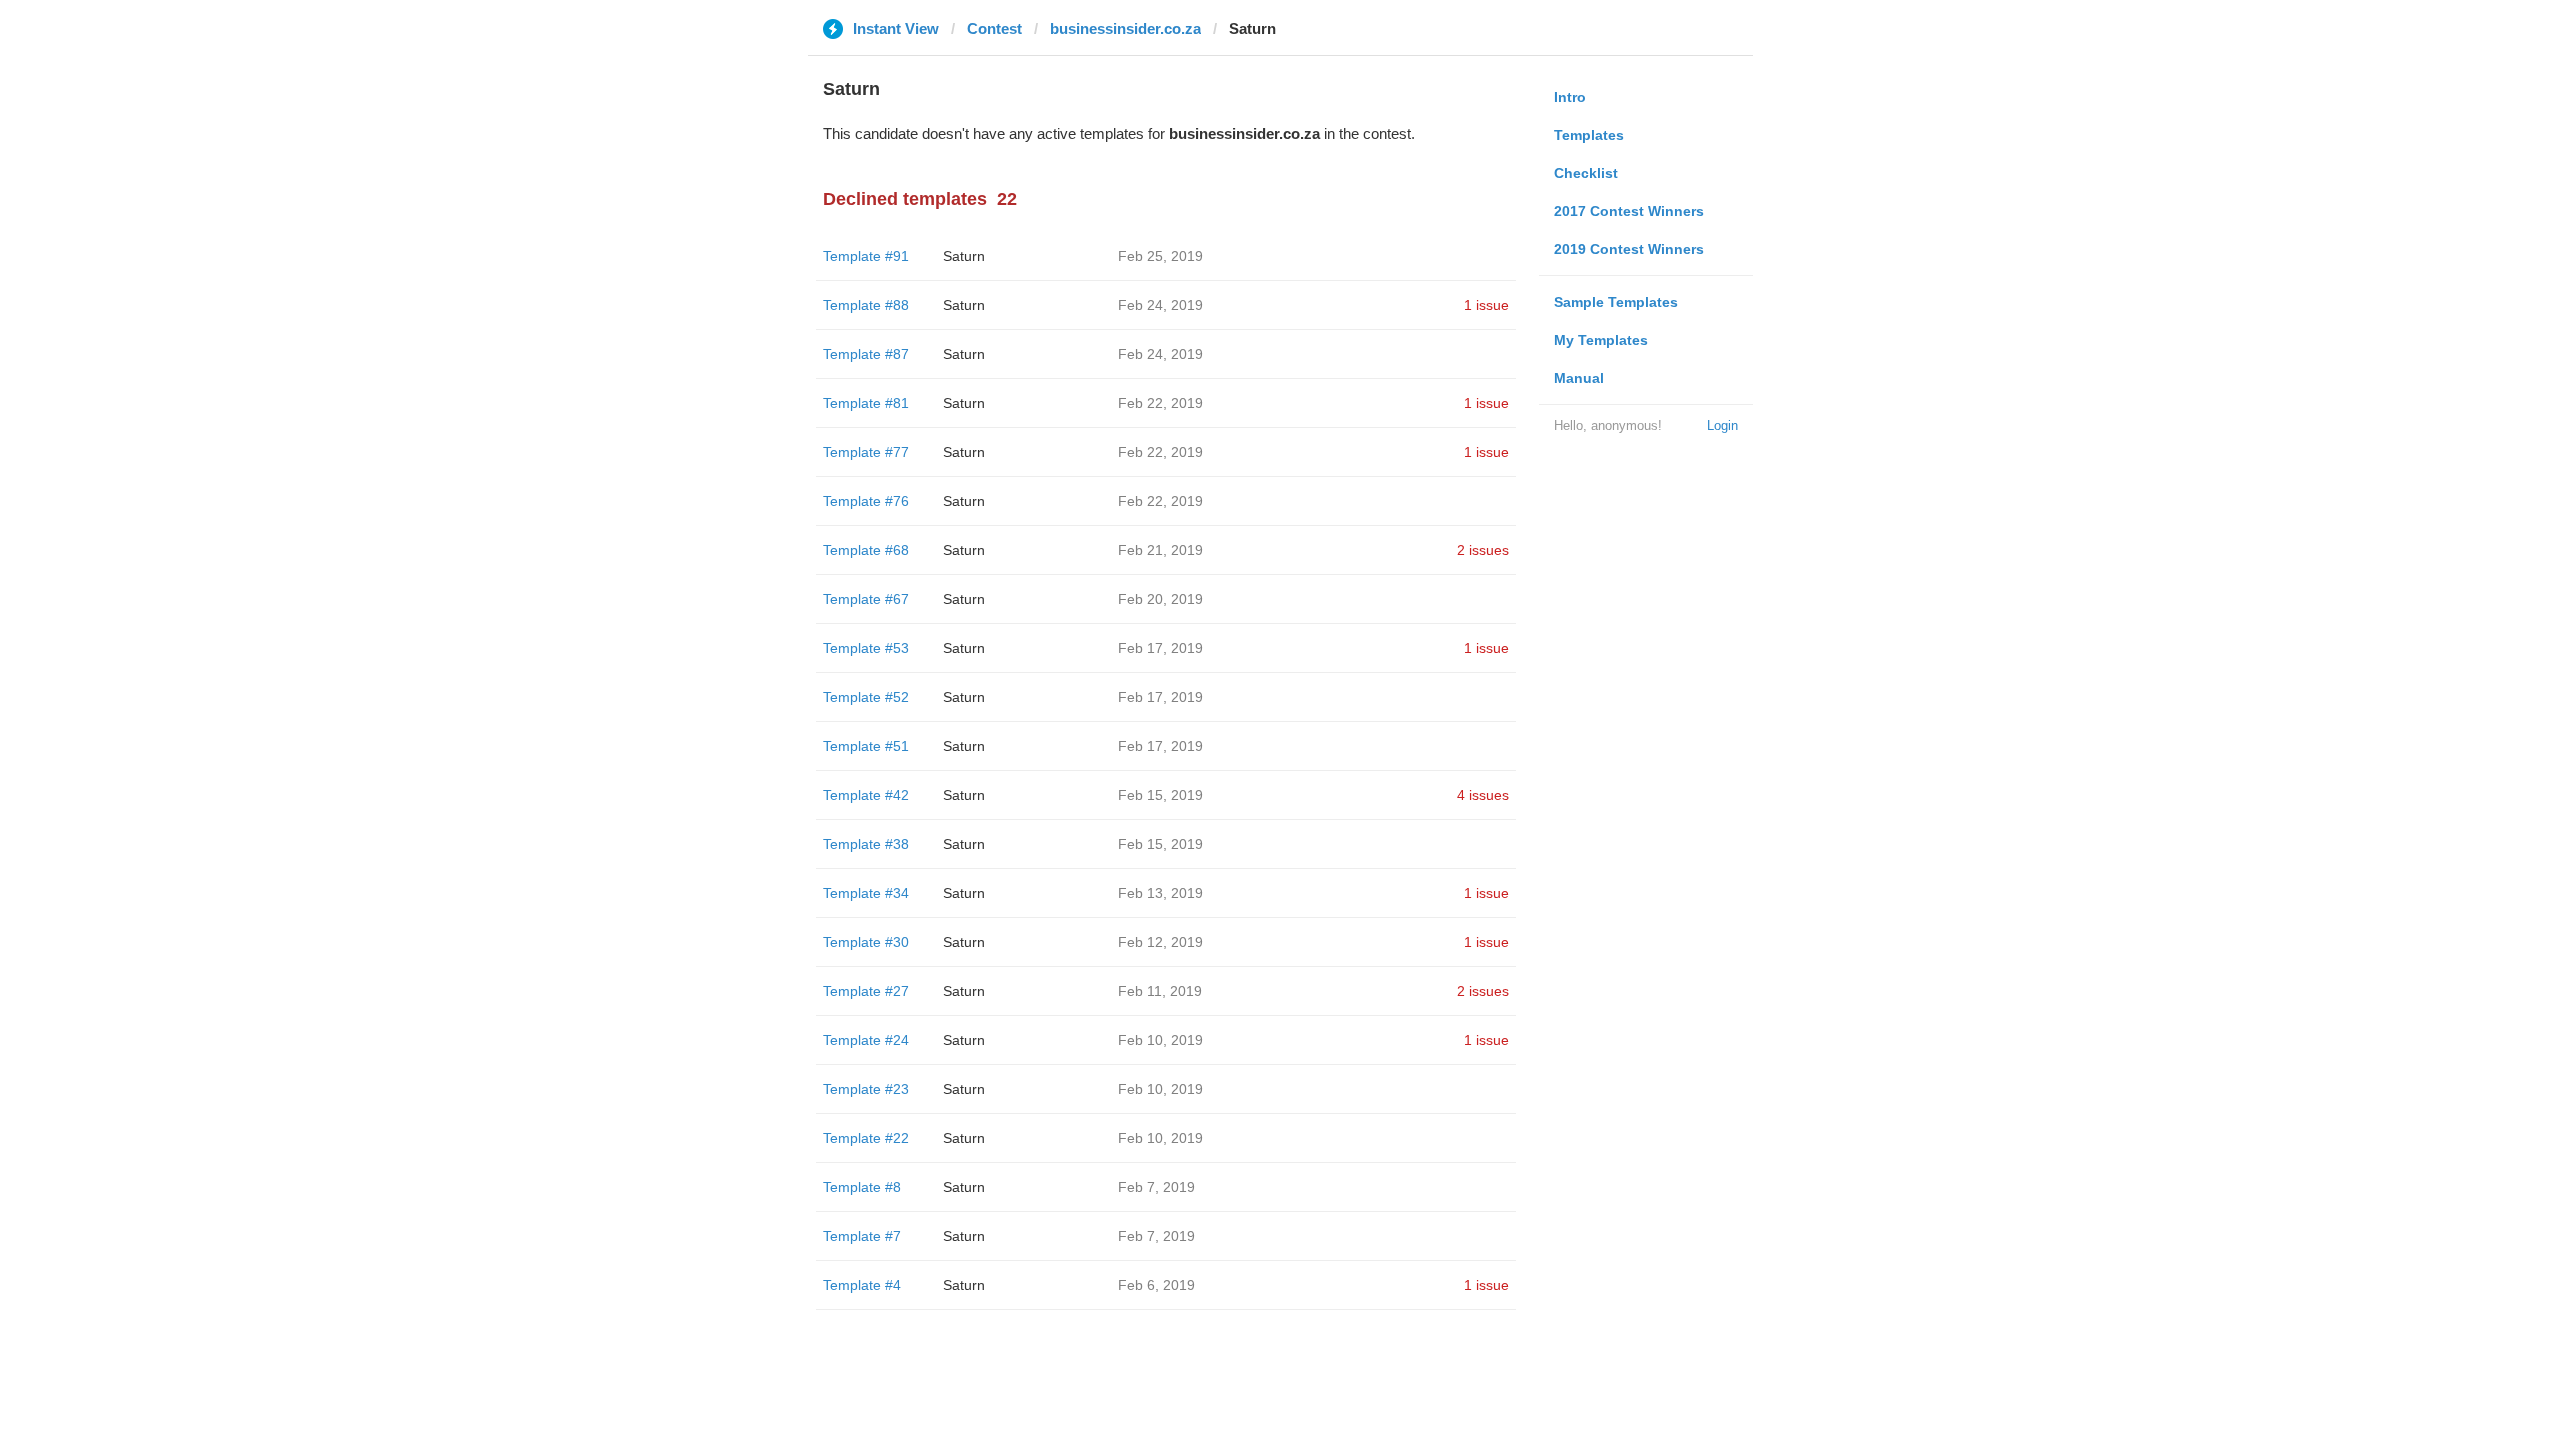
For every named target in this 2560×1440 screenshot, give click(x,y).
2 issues (1483, 550)
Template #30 (866, 942)
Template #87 (866, 354)
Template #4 (862, 1285)
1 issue (1486, 305)
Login (1722, 425)
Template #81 (866, 403)
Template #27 (866, 991)
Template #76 (866, 501)
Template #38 (866, 844)
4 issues (1483, 795)
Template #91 (866, 256)
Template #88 (866, 305)
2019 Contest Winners (1629, 249)
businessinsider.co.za (1125, 28)
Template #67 (866, 599)
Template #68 (866, 550)
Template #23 (866, 1089)
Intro (1570, 97)
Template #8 (862, 1187)
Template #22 (866, 1138)
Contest (994, 28)
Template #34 (866, 893)
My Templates (1601, 340)
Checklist (1586, 173)
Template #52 (866, 697)
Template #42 (866, 795)
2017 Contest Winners (1629, 211)
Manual (1579, 378)
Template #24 (866, 1040)
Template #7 (862, 1236)
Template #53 (866, 648)
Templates (1589, 135)
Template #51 (866, 746)
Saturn (964, 256)
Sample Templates (1616, 302)
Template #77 (866, 452)
